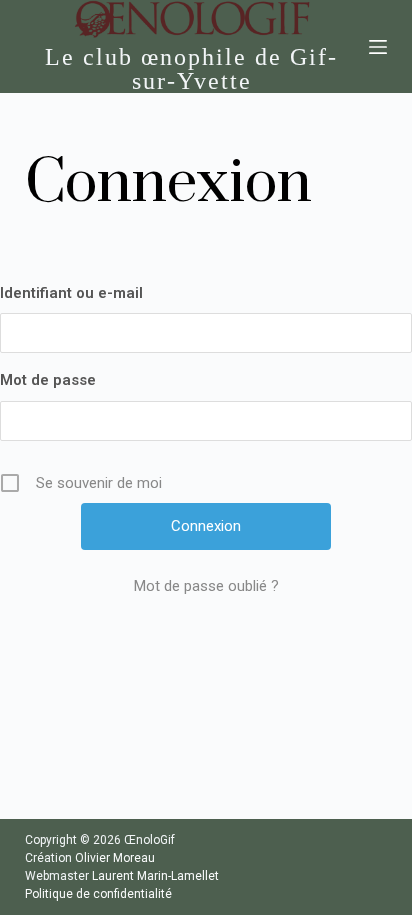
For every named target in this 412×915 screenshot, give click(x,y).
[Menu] (378, 47)
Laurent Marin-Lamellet (155, 876)
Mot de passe (48, 380)
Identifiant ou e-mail (71, 293)
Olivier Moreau (115, 858)
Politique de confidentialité (98, 894)
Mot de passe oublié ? (206, 586)
